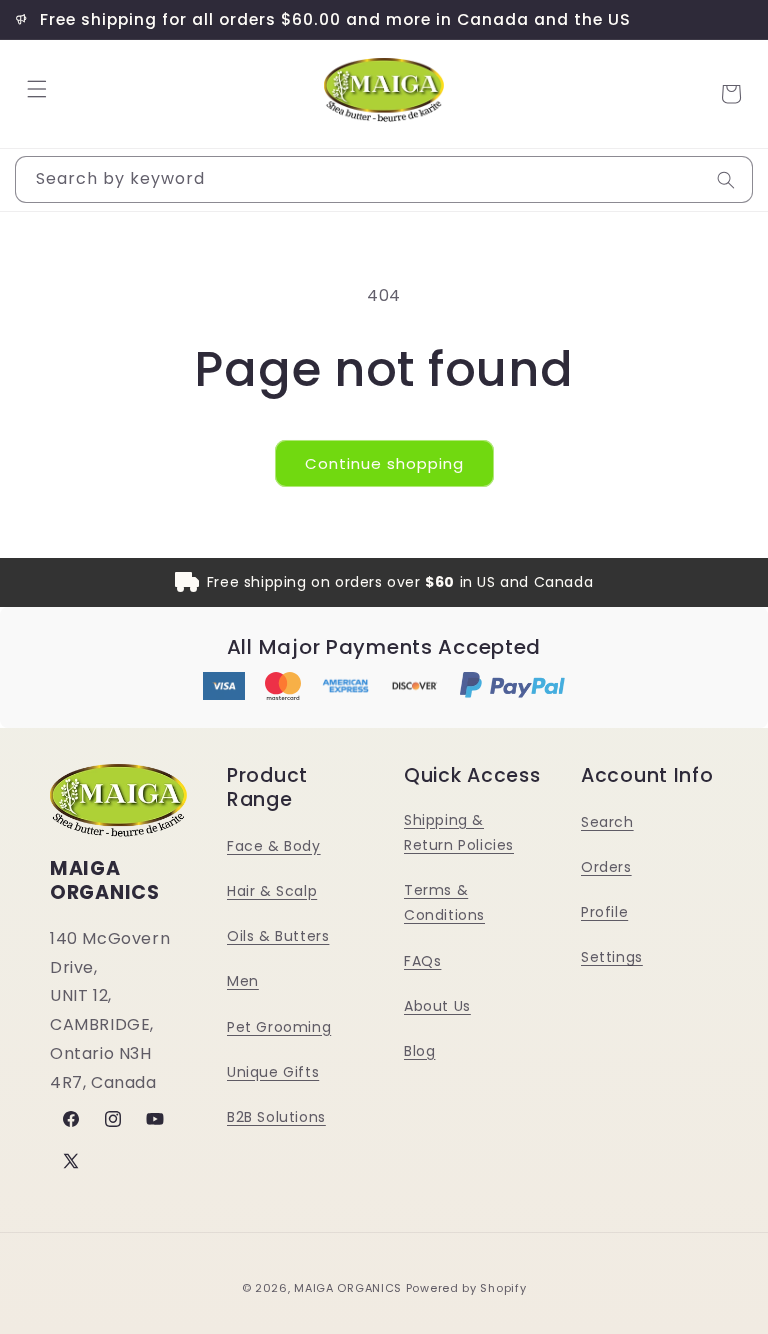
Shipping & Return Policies (459, 832)
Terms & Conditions (444, 902)
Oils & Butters (278, 936)
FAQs (422, 961)
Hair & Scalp (272, 891)
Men (243, 981)
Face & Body (274, 846)
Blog (419, 1051)
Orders (606, 867)
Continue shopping (384, 463)
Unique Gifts (273, 1072)
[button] (37, 89)
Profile (604, 912)
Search (607, 822)
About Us (437, 1006)
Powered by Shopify (466, 1288)
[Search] (726, 180)
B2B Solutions (276, 1117)
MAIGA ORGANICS (348, 1288)
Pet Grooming (279, 1027)
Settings (612, 957)
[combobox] (384, 179)
